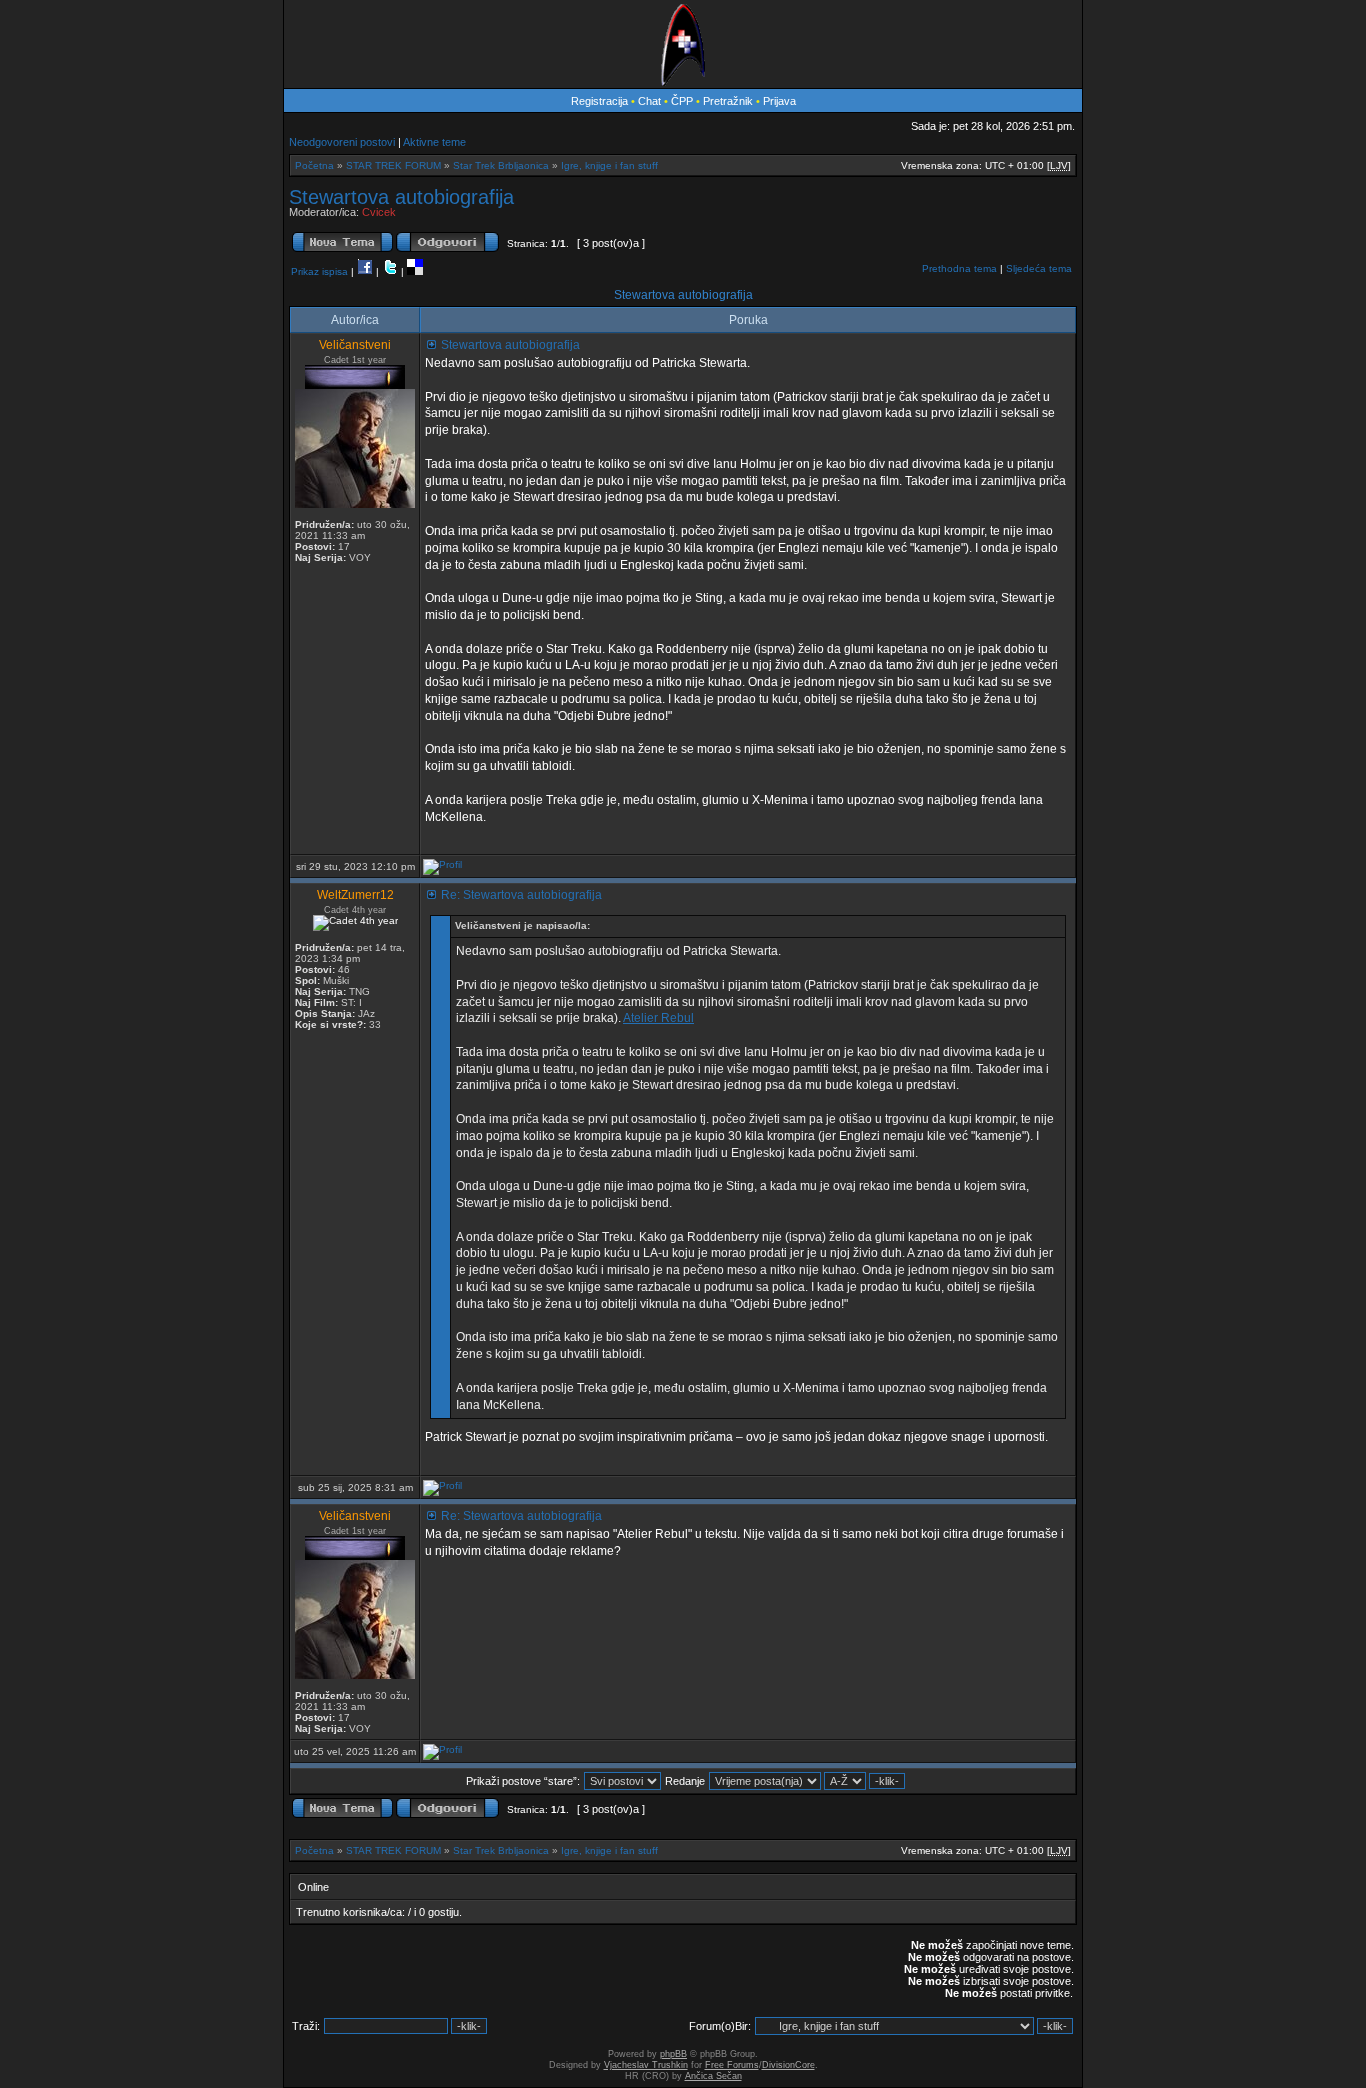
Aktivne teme (434, 142)
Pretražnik (728, 101)
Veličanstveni (355, 345)
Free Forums (732, 2065)
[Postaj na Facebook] (365, 271)
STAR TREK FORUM (393, 165)
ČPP (682, 101)
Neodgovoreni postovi (342, 142)
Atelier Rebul (658, 1018)
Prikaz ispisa (319, 271)
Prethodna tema (959, 268)
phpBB (673, 2054)
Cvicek (379, 212)
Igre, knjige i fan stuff (609, 165)
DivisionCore (788, 2065)
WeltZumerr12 (355, 895)
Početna (314, 165)
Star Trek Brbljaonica (501, 165)
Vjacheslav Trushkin (646, 2065)
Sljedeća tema (1039, 268)
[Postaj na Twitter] (390, 271)
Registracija (599, 101)
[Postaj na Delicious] (415, 271)
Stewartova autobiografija (401, 197)
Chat (651, 101)
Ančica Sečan (713, 2076)
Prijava (779, 101)
